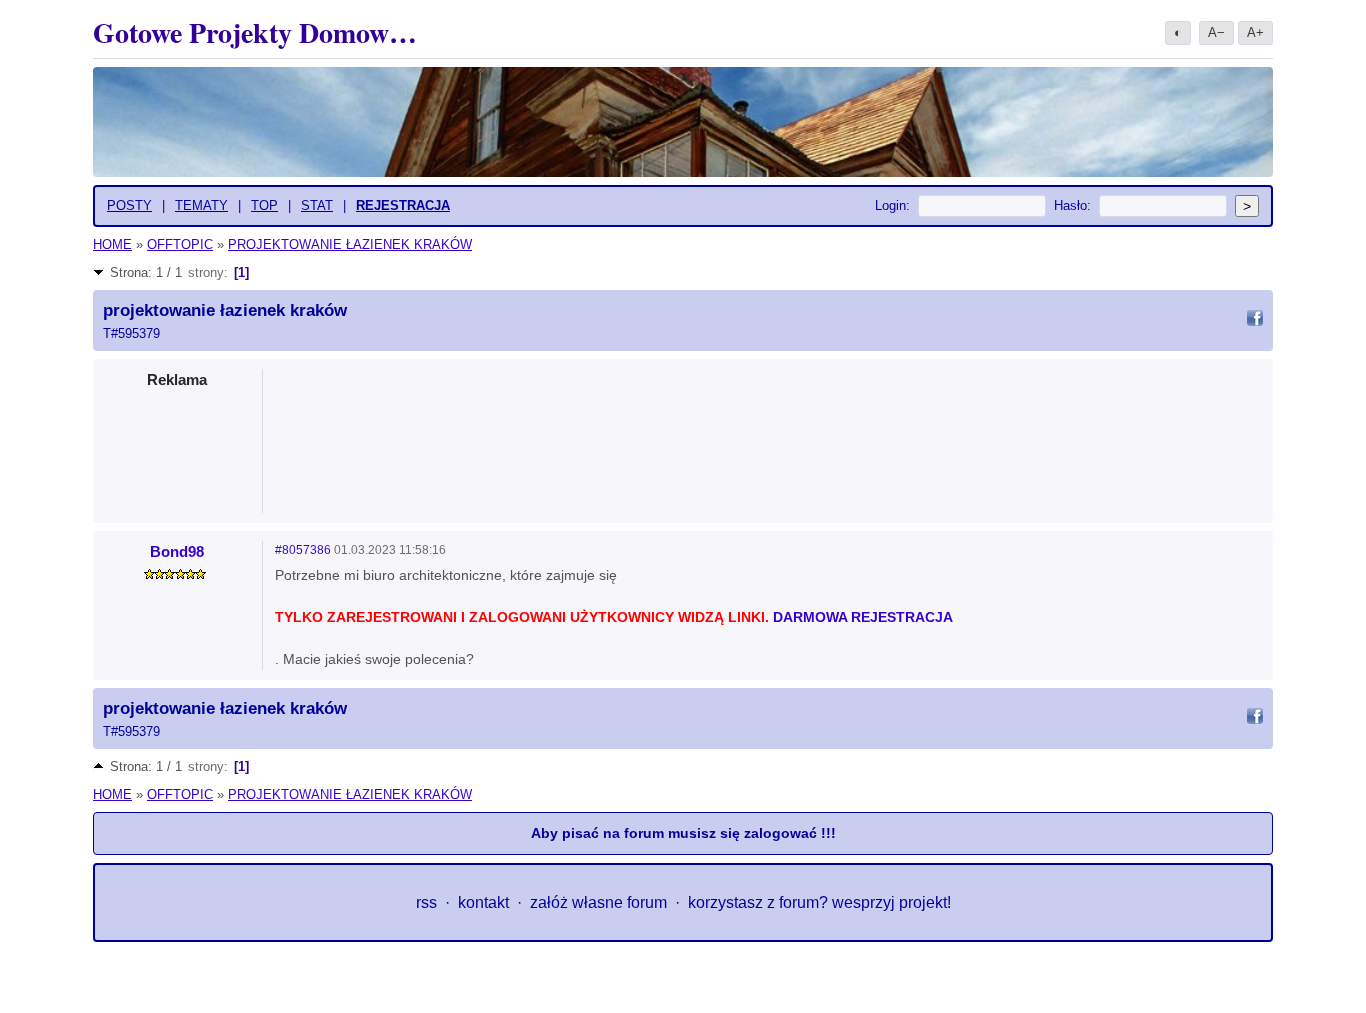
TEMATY (201, 205)
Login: (892, 205)
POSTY (129, 205)
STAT (317, 205)
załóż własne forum (598, 902)
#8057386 (303, 550)
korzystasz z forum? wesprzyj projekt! (819, 902)
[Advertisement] (769, 435)
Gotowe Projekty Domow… (255, 32)
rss (426, 902)
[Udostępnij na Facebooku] (1255, 321)
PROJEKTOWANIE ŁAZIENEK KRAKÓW (350, 244)
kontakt (483, 902)
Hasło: (1072, 205)
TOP (264, 205)
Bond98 (177, 551)
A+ (1255, 32)
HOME (112, 244)
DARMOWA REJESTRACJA (863, 617)
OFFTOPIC (180, 244)
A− (1216, 32)
